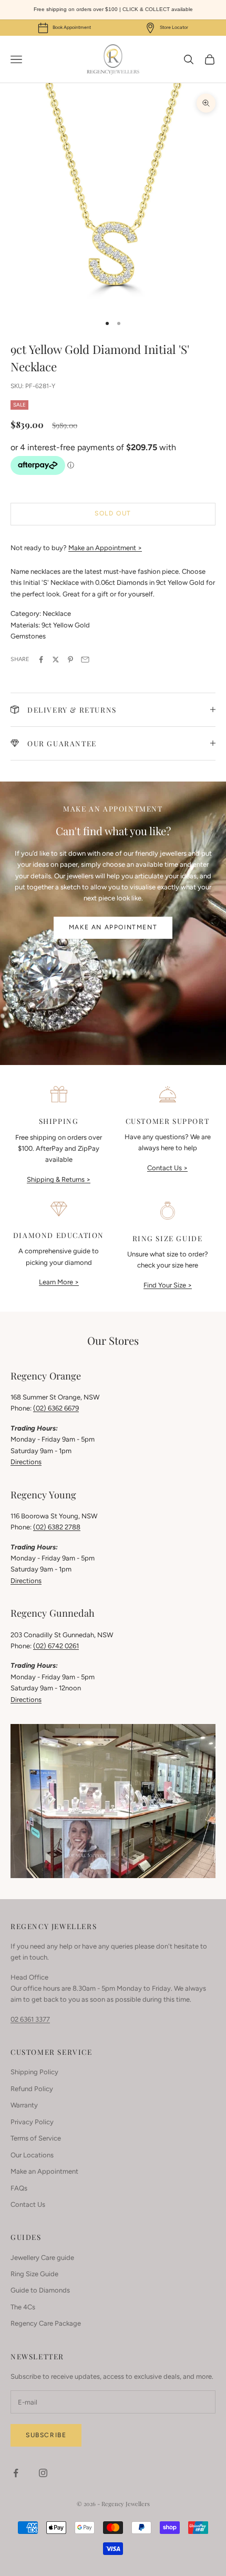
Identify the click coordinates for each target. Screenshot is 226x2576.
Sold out (113, 513)
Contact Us (28, 2204)
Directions (26, 1462)
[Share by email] (85, 660)
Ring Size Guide (34, 2274)
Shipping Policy (34, 2072)
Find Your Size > (168, 1285)
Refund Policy (32, 2089)
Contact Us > (167, 1168)
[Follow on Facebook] (16, 2473)
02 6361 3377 (30, 2019)
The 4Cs (23, 2307)
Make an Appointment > (105, 548)
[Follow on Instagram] (43, 2473)
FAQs (19, 2188)
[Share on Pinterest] (70, 660)
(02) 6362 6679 (56, 1408)
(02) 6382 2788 (57, 1527)
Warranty (24, 2105)
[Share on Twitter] (56, 660)
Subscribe (46, 2435)
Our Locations (32, 2155)
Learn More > (59, 1282)
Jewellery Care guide (42, 2258)
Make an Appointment (113, 927)
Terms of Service (36, 2138)
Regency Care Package (46, 2323)
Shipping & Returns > (59, 1179)
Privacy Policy (32, 2122)
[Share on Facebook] (41, 660)
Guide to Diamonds (40, 2290)
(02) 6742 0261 (56, 1646)
